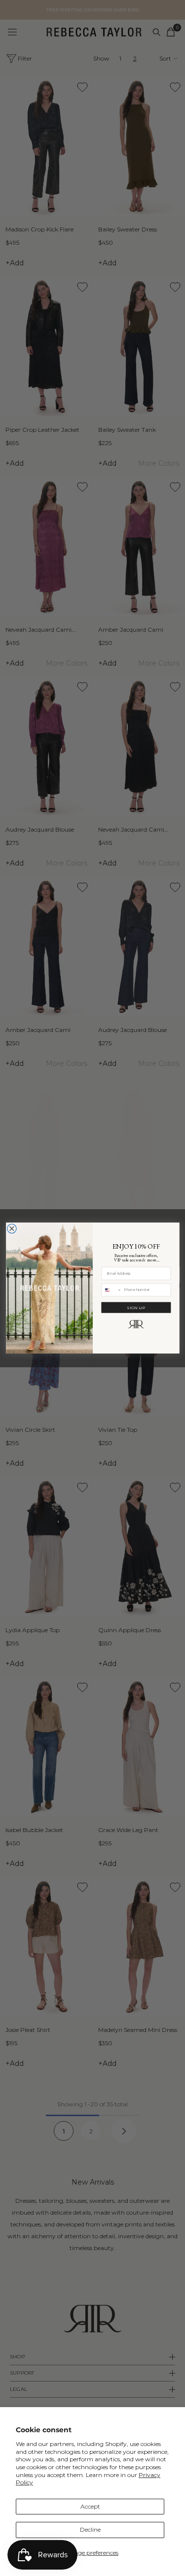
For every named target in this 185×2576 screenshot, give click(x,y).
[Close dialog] (12, 1229)
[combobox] (111, 1290)
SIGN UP (136, 1307)
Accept (90, 2506)
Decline (90, 2529)
